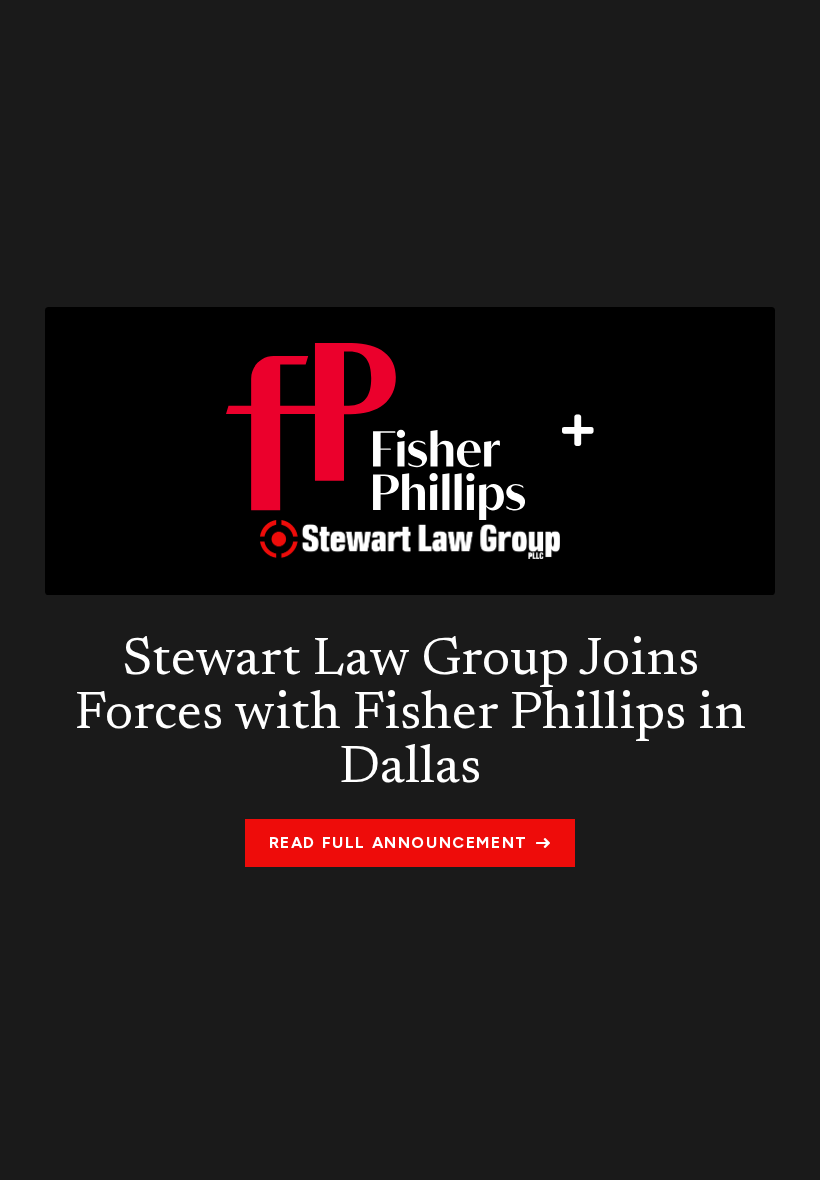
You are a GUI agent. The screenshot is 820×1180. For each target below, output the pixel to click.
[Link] (410, 451)
